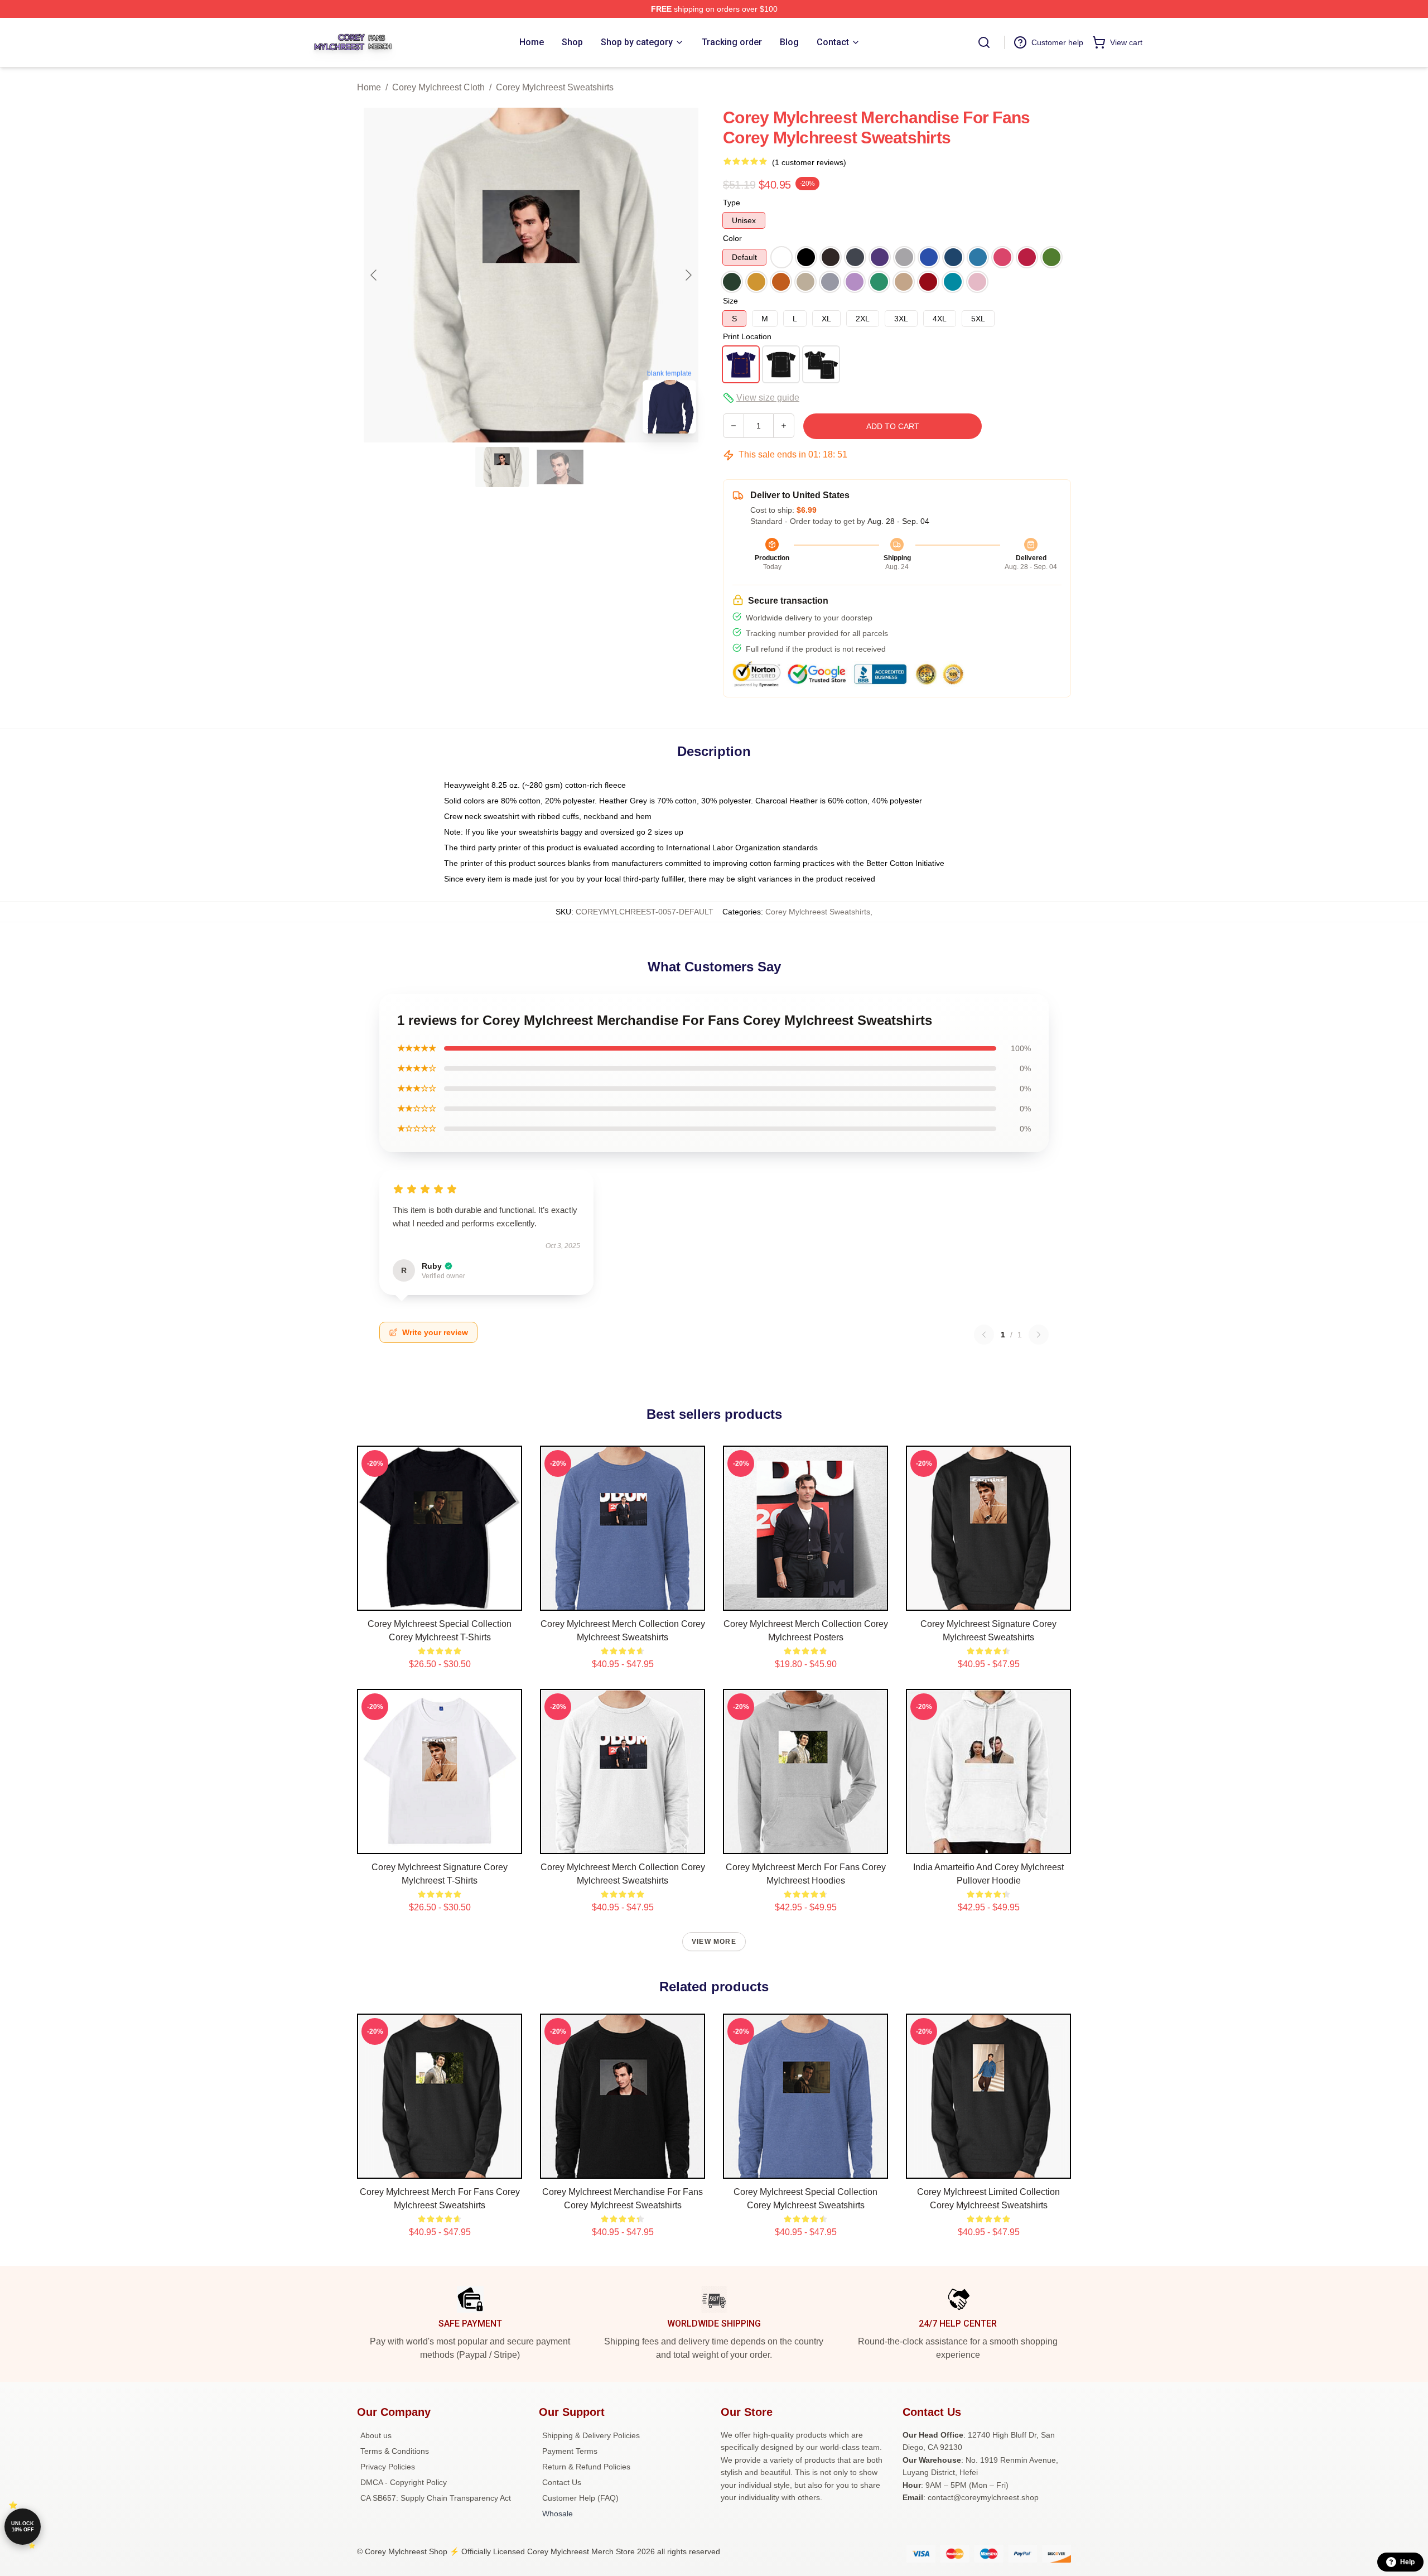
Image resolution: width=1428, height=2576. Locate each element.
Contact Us (562, 2482)
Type (732, 203)
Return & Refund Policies (586, 2467)
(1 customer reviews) (809, 162)
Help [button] (1407, 2562)
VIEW (440, 1600)
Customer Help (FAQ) (580, 2498)
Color (732, 238)
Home (369, 87)
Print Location (747, 336)
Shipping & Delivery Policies (591, 2435)
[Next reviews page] (1039, 1335)
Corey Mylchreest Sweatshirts (555, 87)
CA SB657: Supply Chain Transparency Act (436, 2498)
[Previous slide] (374, 275)
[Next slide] (688, 275)
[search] (984, 42)
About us (376, 2435)
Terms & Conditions (395, 2451)
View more (714, 1942)
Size (730, 301)
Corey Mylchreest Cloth (438, 87)
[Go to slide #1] (502, 467)
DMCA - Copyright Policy (404, 2482)
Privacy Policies (388, 2467)
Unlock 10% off (23, 2527)
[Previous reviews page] (984, 1335)
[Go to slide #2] (560, 467)
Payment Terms (570, 2451)
